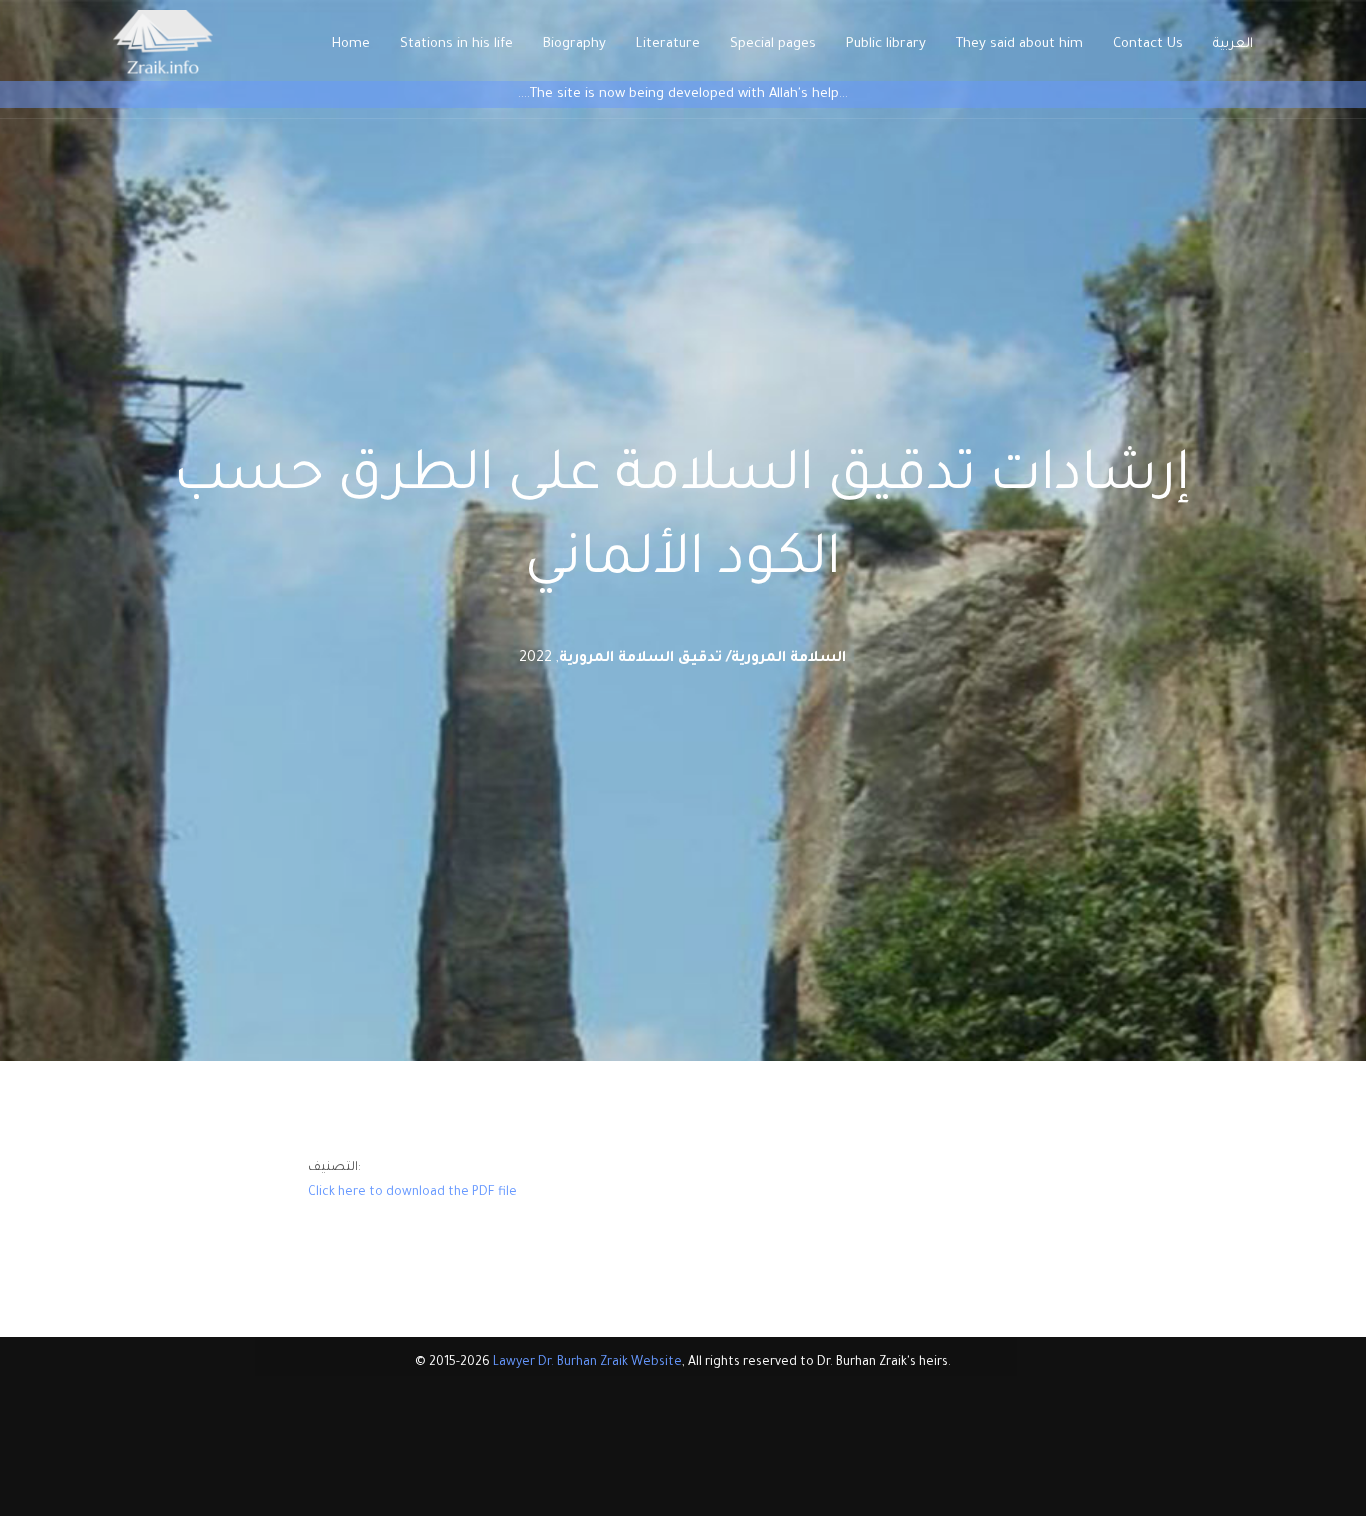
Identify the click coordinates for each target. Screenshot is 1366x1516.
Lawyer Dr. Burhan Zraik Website (587, 1363)
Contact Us (1148, 44)
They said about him (1019, 44)
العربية (1233, 44)
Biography (574, 44)
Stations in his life (456, 44)
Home (351, 44)
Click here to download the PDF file (412, 1193)
